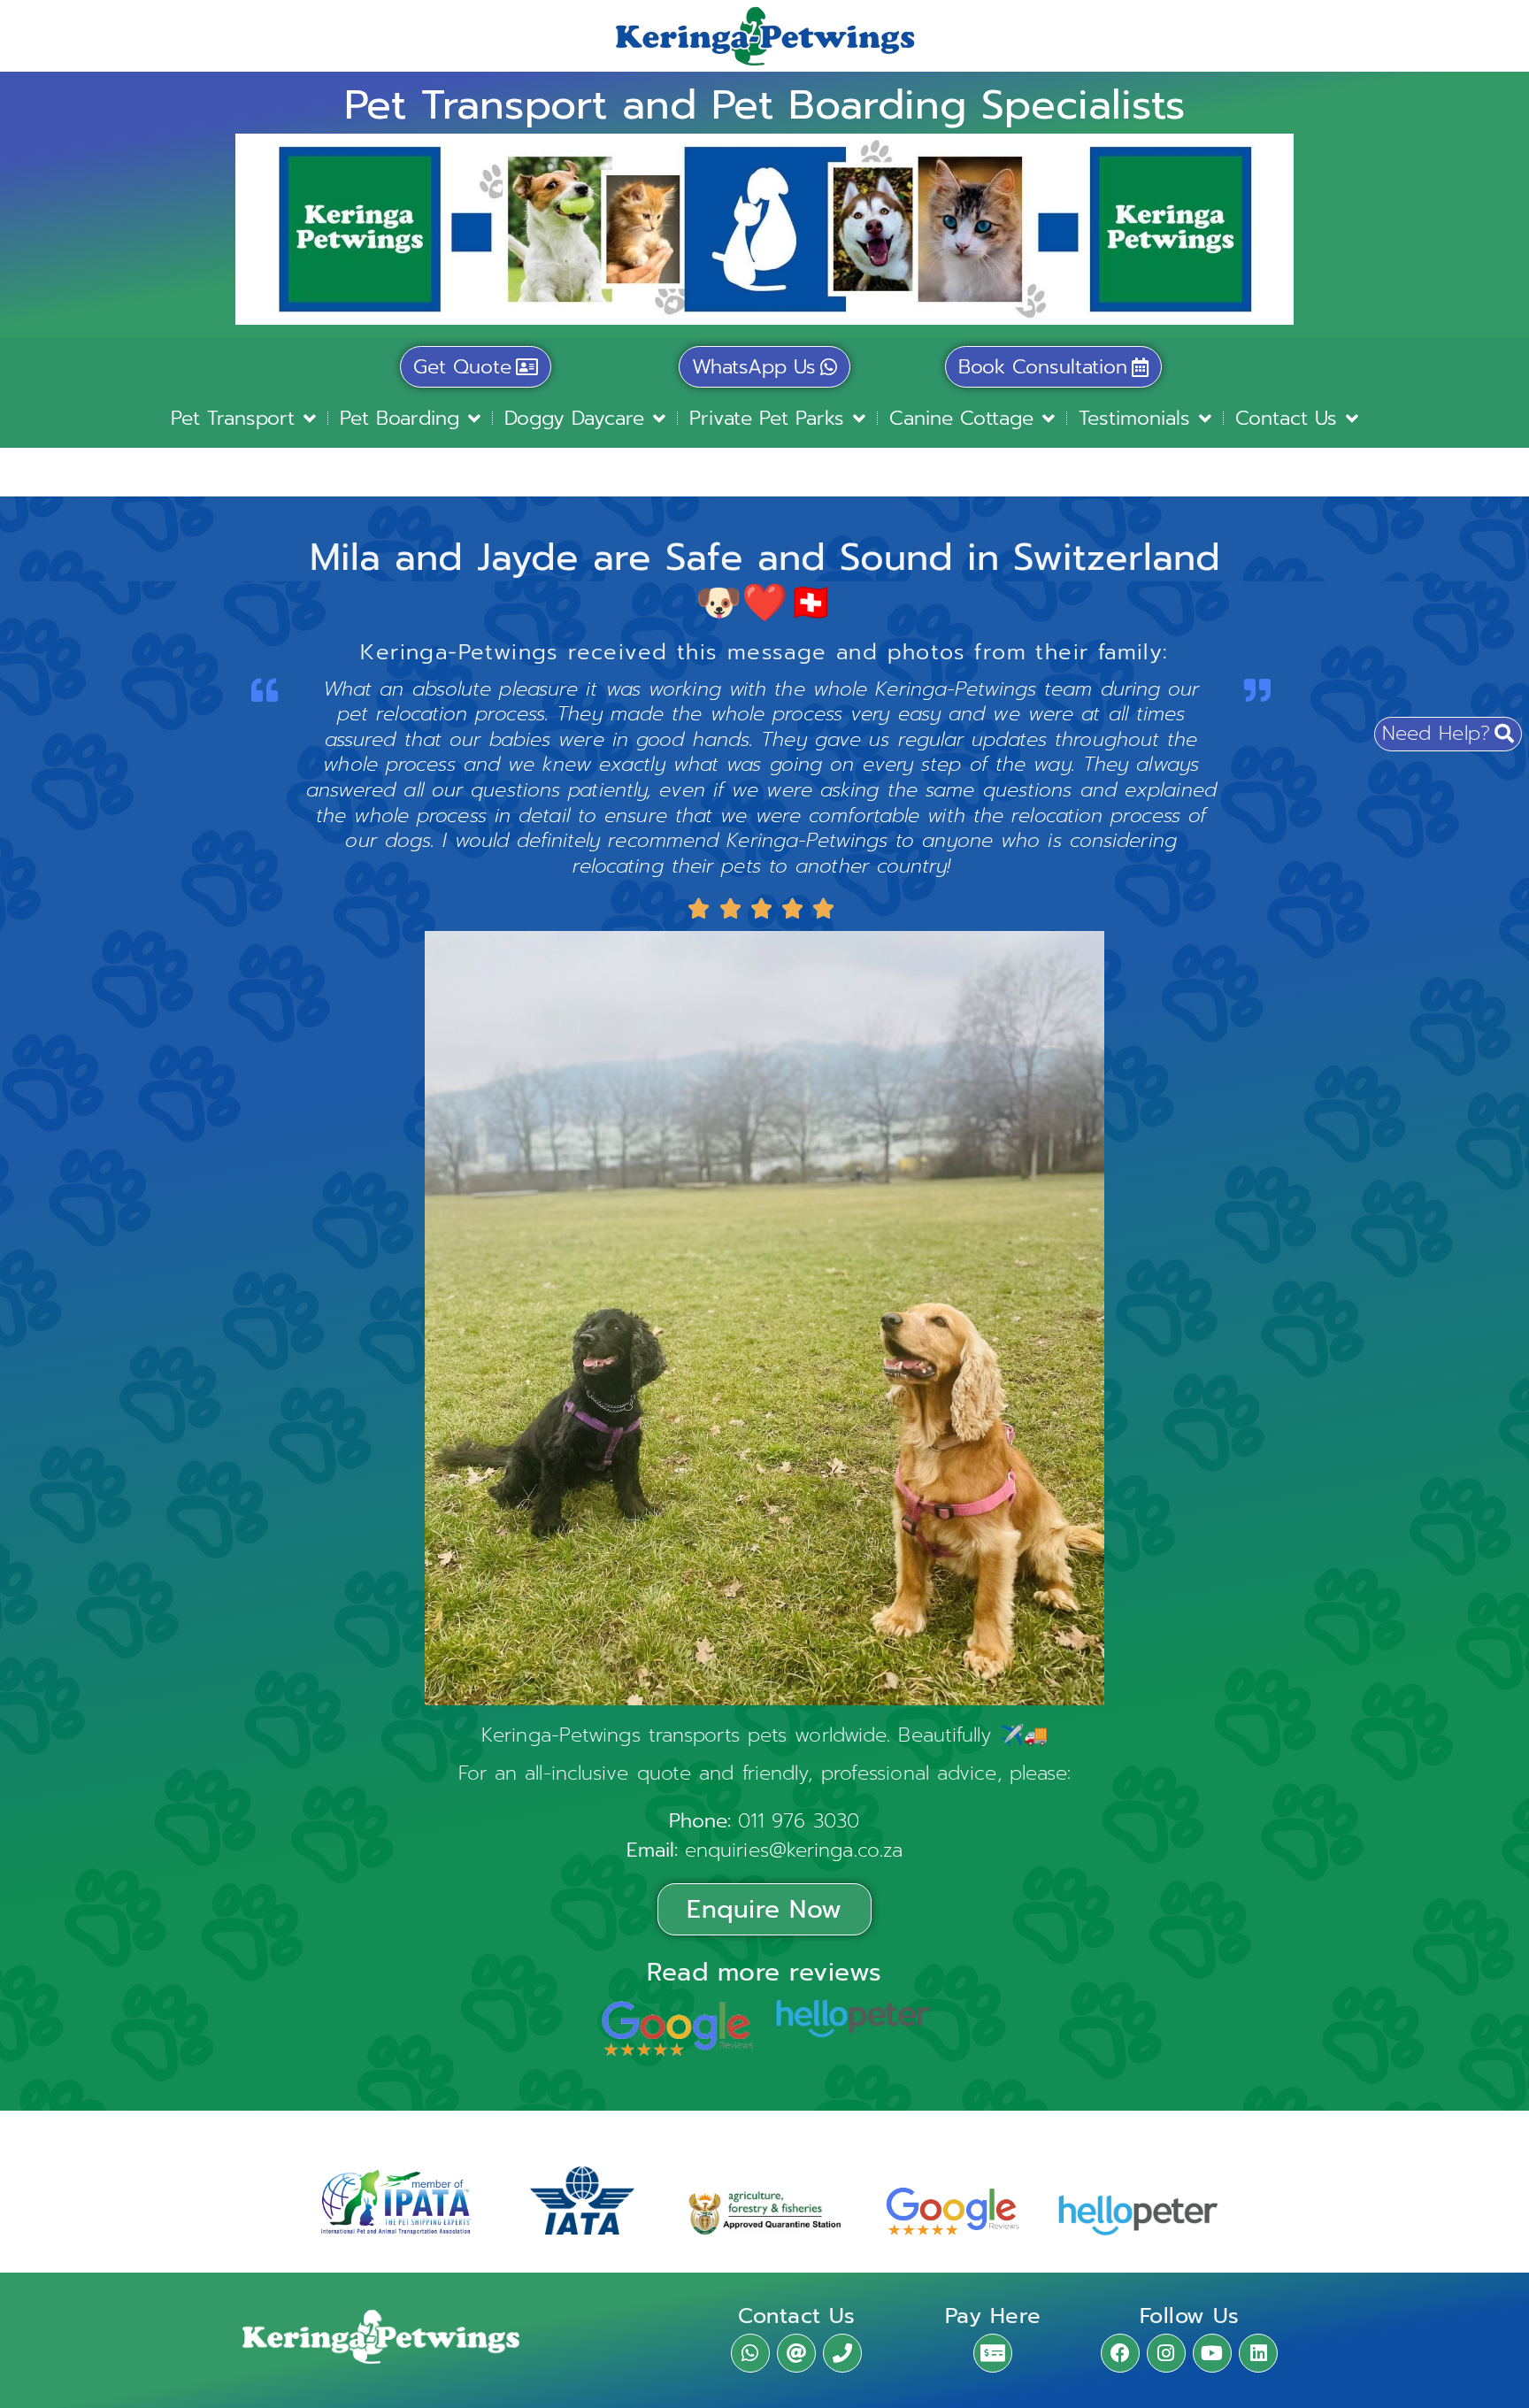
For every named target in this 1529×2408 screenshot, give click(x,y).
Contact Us (1286, 418)
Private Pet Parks (767, 418)
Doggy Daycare (574, 418)
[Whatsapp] (750, 2353)
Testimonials (1134, 418)
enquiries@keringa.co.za (794, 1850)
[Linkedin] (1258, 2353)
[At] (796, 2353)
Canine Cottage (961, 418)
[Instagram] (1166, 2353)
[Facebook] (1120, 2353)
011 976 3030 (799, 1821)
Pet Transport (233, 418)
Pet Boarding (400, 418)
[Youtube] (1212, 2353)
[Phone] (842, 2353)
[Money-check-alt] (993, 2353)
